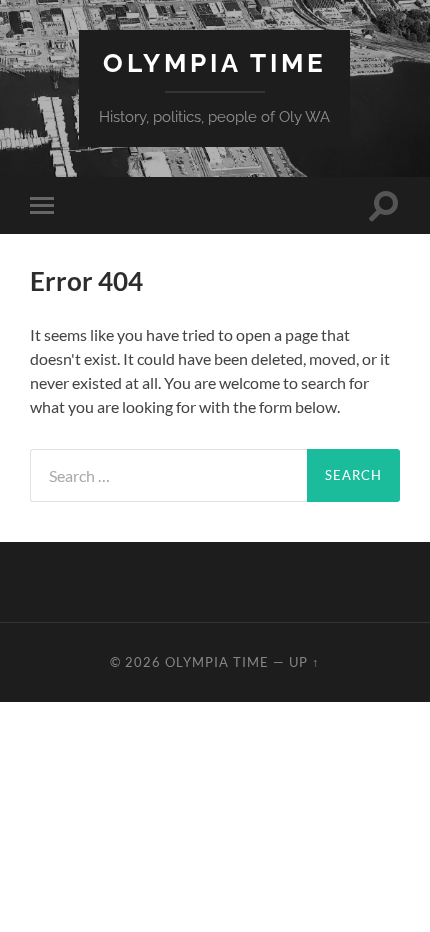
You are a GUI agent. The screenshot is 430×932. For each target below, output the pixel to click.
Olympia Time (215, 62)
